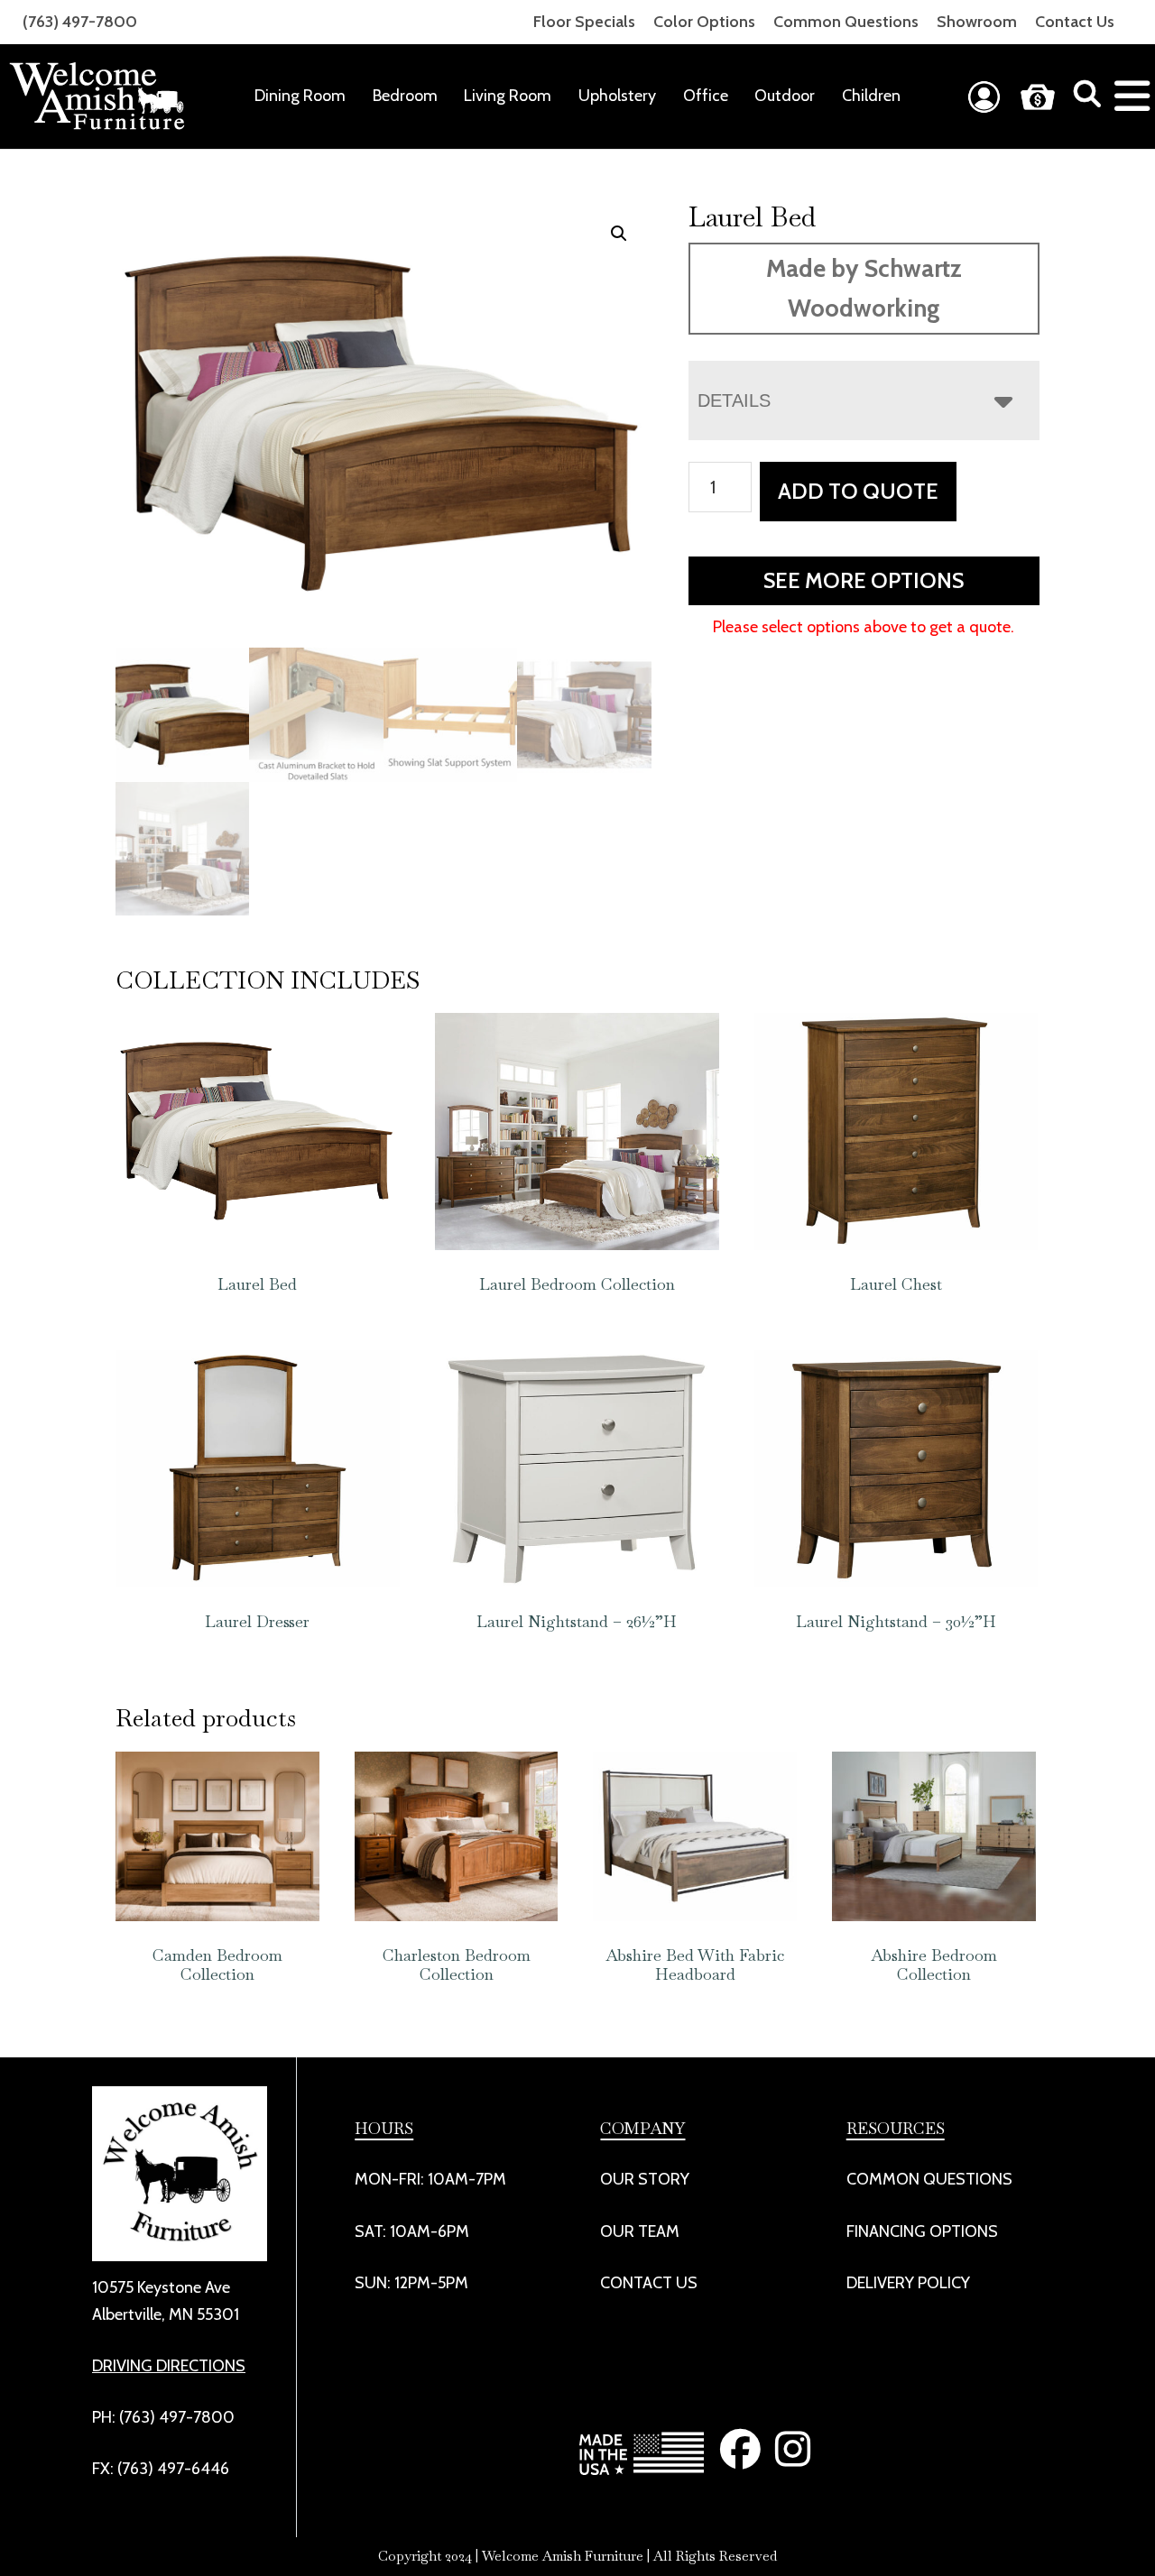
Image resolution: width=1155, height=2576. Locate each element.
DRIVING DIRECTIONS (169, 2365)
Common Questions (846, 22)
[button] (619, 234)
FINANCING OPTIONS (922, 2231)
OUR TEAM (640, 2231)
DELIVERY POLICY (908, 2282)
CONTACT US (649, 2282)
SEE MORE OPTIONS (864, 580)
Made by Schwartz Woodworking (864, 288)
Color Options (704, 22)
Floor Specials (584, 22)
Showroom (977, 22)
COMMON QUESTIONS (929, 2179)
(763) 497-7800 (80, 22)
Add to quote (858, 491)
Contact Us (1075, 22)
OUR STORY (645, 2179)
